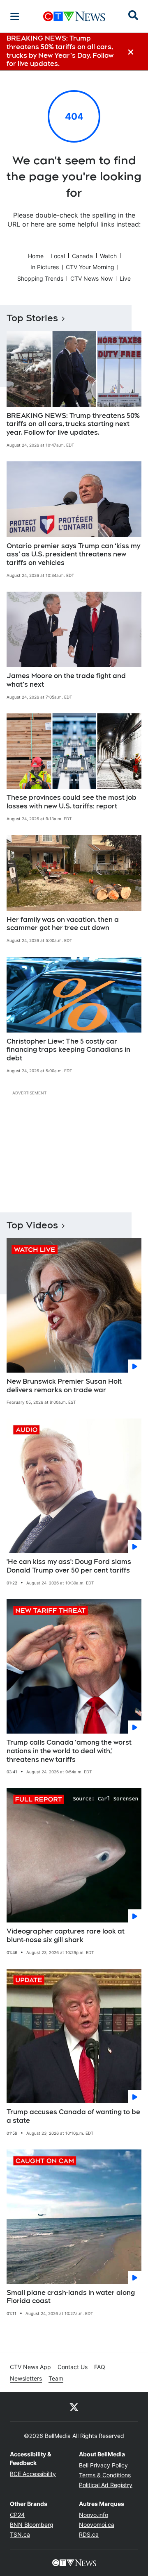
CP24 (17, 2515)
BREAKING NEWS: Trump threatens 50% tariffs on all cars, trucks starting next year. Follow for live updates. (73, 424)
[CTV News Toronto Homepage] (74, 16)
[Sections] (15, 16)
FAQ (100, 2367)
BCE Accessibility (33, 2474)
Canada (82, 256)
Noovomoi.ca (97, 2525)
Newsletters (26, 2378)
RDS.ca (89, 2534)
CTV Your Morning (90, 267)
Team (56, 2378)
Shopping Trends (40, 278)
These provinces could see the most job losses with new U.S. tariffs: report (72, 802)
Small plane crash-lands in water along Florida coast (71, 2297)
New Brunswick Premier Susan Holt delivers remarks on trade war (64, 1386)
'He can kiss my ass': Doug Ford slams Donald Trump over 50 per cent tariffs (69, 1566)
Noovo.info (94, 2515)
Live (125, 278)
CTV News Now (91, 278)
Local (58, 256)
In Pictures (45, 267)
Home (36, 256)
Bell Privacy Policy (103, 2465)
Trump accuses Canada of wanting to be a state (73, 2116)
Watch (108, 256)
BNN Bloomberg (32, 2525)
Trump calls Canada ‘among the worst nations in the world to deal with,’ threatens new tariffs (69, 1751)
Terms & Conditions (105, 2475)
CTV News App (30, 2367)
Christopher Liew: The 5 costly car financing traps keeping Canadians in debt (68, 1050)
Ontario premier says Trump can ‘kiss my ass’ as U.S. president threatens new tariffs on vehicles (73, 555)
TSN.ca (20, 2534)
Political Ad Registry (106, 2485)
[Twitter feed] (74, 2407)
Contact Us (73, 2367)
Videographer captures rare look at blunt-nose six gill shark (66, 1936)
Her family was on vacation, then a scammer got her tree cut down (63, 924)
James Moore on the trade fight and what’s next (66, 680)
